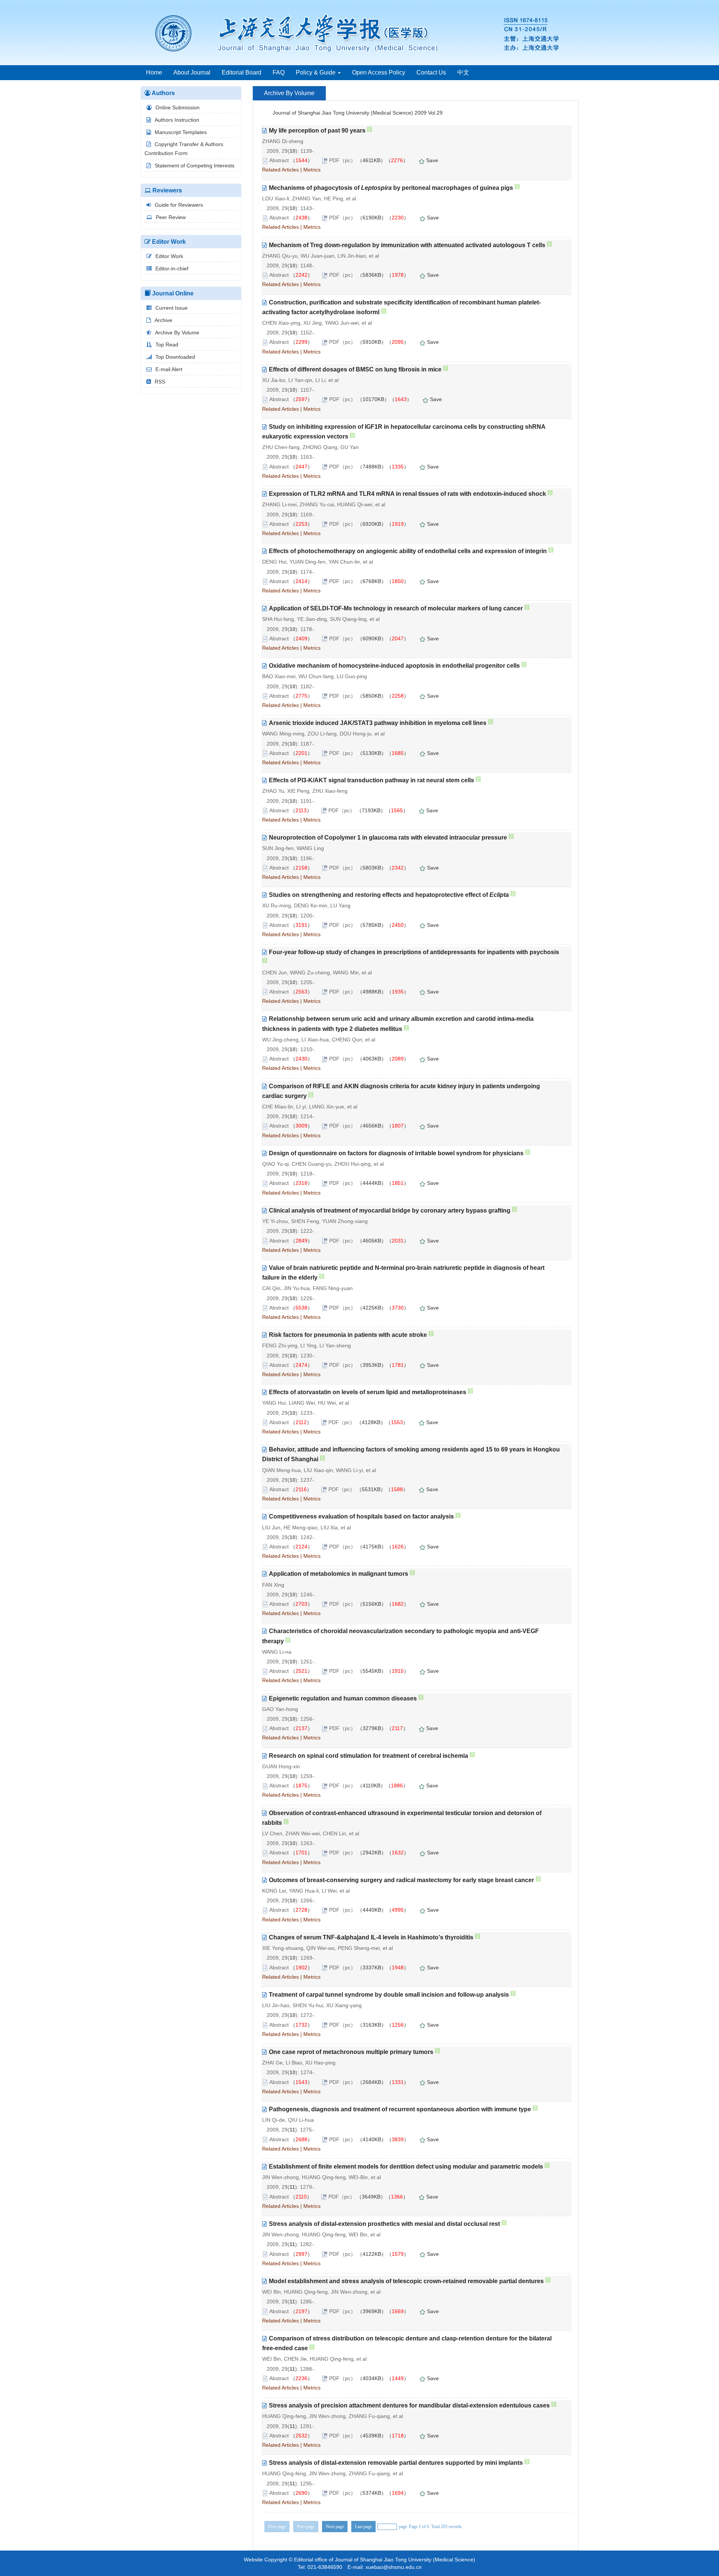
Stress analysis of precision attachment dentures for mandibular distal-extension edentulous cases (409, 2405)
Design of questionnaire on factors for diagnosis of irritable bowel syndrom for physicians (396, 1153)
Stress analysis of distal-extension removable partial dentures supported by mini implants (396, 2463)
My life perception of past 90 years (317, 131)
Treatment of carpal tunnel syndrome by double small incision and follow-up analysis (389, 1995)
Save (432, 160)
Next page (335, 2527)
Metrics (312, 170)
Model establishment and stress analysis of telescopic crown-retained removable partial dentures (406, 2281)
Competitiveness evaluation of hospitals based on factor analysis (361, 1516)
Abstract (279, 160)
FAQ (279, 72)
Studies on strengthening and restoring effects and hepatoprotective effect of (389, 895)
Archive (163, 320)
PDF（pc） (342, 160)
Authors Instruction (177, 120)
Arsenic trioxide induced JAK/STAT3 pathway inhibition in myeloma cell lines (378, 723)
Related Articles (280, 170)
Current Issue (172, 308)
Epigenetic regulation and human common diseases (343, 1698)
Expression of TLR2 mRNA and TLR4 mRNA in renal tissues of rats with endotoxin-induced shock (407, 494)
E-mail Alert (169, 369)
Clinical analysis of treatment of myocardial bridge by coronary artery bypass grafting (390, 1210)
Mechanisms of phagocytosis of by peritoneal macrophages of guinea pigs (391, 188)
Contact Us (431, 72)
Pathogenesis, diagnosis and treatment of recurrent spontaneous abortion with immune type (400, 2109)
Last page (363, 2527)
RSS (160, 382)
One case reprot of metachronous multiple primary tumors (351, 2052)
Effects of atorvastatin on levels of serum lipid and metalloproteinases (368, 1392)
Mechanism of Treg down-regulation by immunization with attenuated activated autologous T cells (407, 245)
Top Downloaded (175, 357)
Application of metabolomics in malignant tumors (339, 1574)
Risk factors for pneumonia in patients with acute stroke (348, 1335)
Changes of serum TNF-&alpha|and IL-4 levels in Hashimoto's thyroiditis (371, 1937)
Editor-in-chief (172, 268)
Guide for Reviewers (179, 205)
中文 (463, 72)
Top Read (167, 345)
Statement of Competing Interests (195, 166)
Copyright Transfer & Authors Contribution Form (184, 149)
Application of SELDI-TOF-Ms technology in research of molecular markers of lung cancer (396, 608)
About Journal (192, 72)
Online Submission (178, 107)
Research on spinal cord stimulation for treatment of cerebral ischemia (368, 1756)
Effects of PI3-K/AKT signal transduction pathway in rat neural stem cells (371, 780)
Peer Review (171, 217)
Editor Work (169, 256)
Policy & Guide (316, 72)
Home (154, 72)
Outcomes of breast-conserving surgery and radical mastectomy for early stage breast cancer (401, 1880)
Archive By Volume (177, 333)
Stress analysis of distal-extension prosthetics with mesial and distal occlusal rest (384, 2224)
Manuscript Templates (181, 132)
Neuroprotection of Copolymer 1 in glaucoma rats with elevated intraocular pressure (388, 838)
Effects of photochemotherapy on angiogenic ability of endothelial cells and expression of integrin (408, 551)
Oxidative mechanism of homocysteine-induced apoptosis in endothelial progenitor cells (394, 666)
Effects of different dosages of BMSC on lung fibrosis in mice (355, 369)
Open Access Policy (379, 72)
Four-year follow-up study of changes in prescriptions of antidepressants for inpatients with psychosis (414, 952)
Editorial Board (242, 72)
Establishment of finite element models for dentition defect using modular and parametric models (406, 2167)
